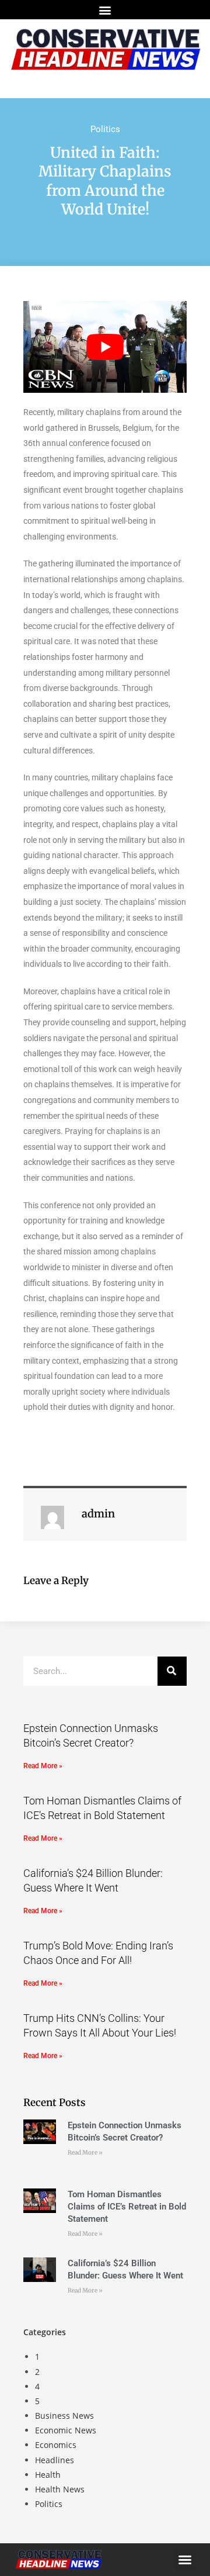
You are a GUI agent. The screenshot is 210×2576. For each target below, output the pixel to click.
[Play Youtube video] (105, 347)
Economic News (66, 2430)
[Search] (172, 1671)
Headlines (55, 2460)
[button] (105, 10)
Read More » (43, 1766)
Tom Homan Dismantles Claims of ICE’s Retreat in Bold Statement (127, 2207)
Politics (105, 129)
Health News (60, 2489)
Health (48, 2475)
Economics (56, 2445)
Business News (64, 2416)
